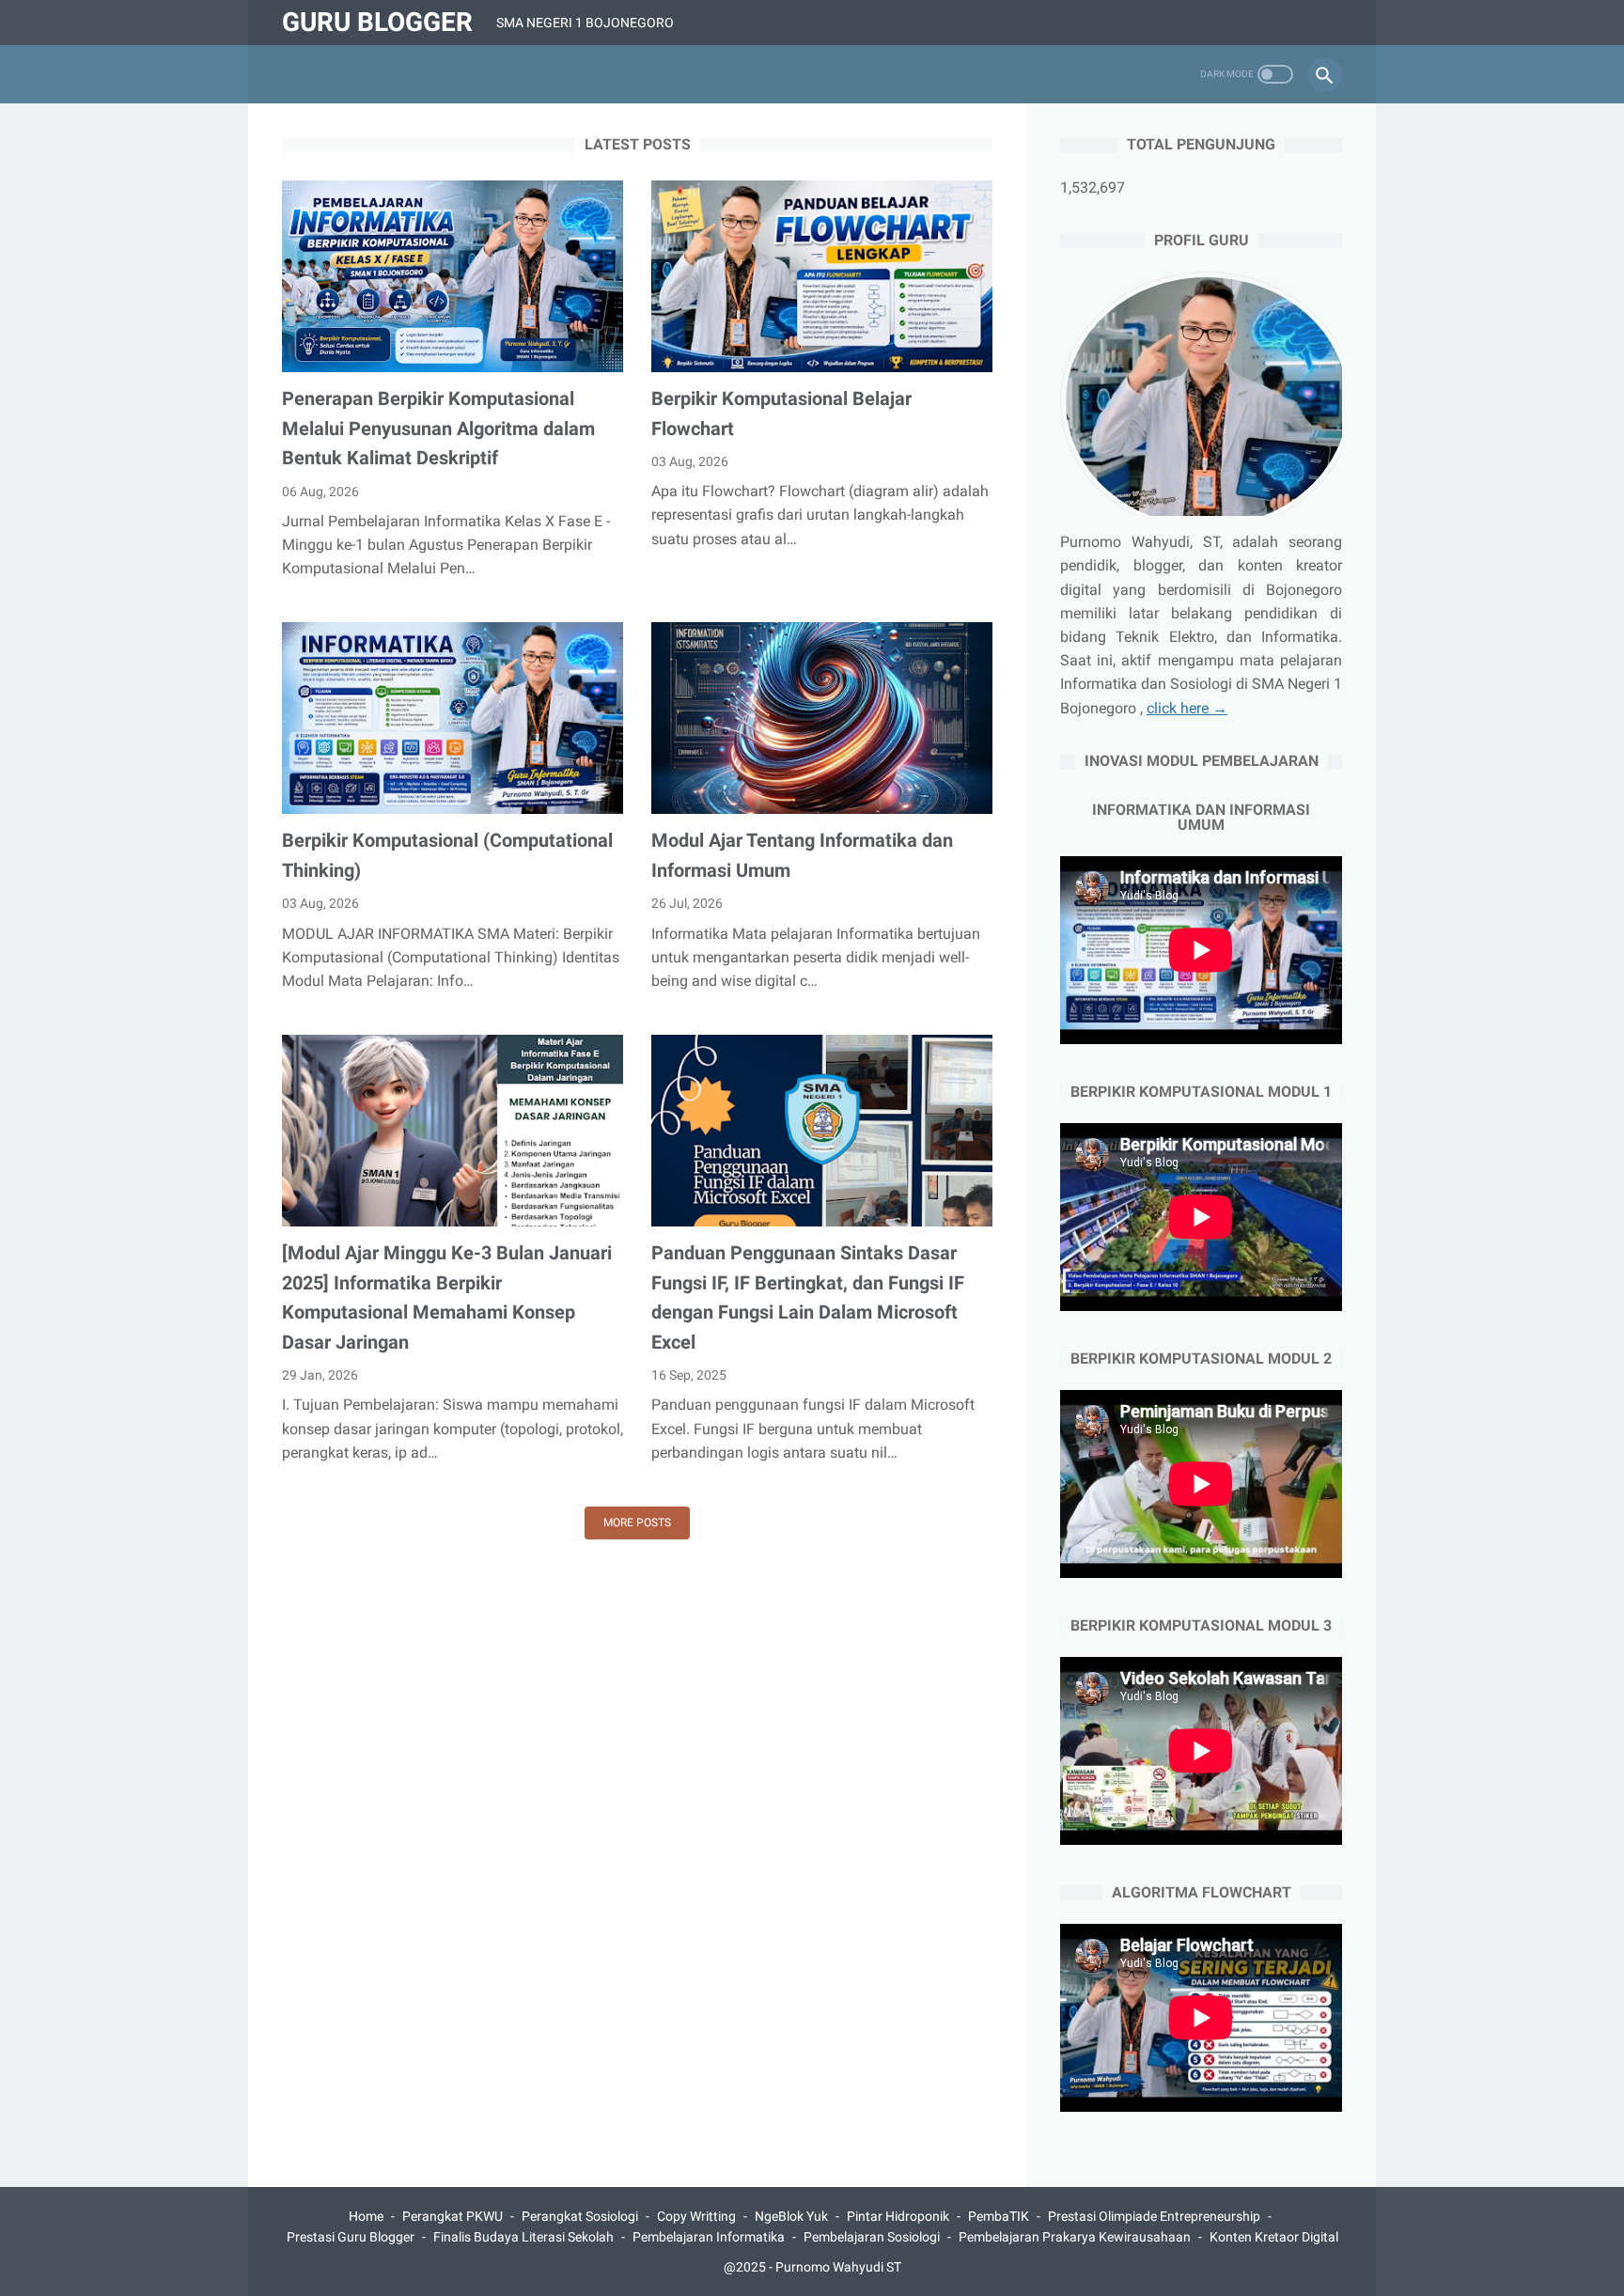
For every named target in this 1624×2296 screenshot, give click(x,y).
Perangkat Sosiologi (580, 2216)
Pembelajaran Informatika (709, 2237)
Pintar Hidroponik (898, 2216)
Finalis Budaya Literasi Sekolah (523, 2237)
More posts (637, 1523)
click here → (1187, 708)
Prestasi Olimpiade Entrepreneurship (1154, 2216)
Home (366, 2216)
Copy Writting (696, 2216)
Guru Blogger (377, 22)
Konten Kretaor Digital (1274, 2237)
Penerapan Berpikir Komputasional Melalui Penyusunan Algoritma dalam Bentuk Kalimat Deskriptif (438, 428)
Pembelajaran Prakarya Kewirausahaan (1075, 2237)
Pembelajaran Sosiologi (872, 2237)
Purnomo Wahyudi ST (838, 2267)
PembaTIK (999, 2216)
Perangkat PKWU (453, 2216)
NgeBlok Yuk (791, 2216)
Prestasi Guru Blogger (351, 2237)
